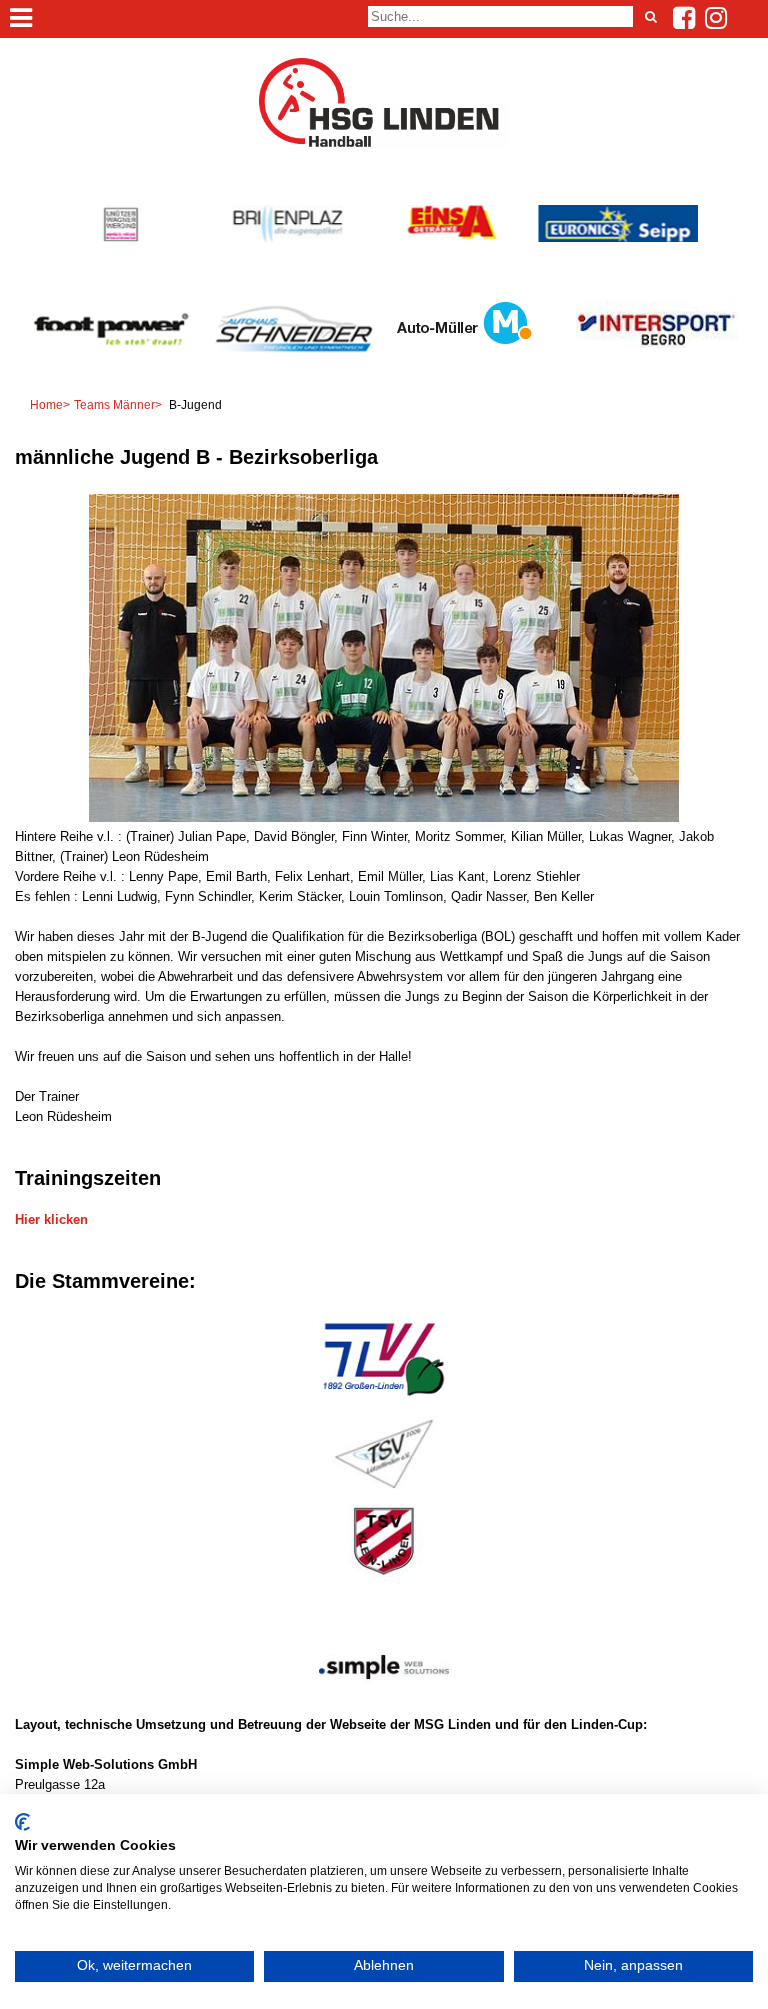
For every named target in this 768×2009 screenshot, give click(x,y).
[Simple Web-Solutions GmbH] (384, 1704)
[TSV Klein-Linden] (384, 1577)
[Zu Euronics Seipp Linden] (617, 237)
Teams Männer (114, 405)
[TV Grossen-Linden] (384, 1400)
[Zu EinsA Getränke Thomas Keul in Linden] (452, 237)
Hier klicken (51, 1219)
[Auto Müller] (464, 356)
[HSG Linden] (384, 144)
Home (46, 405)
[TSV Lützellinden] (384, 1489)
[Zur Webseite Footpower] (111, 369)
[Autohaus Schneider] (293, 369)
